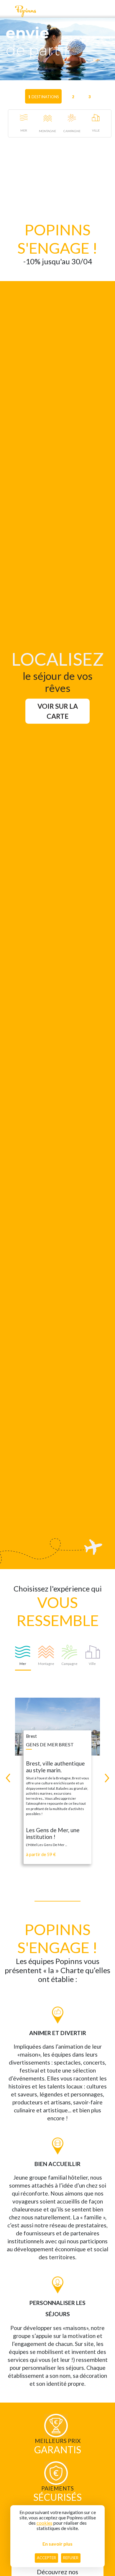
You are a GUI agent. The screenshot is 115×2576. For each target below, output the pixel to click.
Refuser (71, 2558)
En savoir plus (57, 2544)
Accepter (46, 2558)
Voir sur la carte (58, 711)
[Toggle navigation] (7, 11)
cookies (45, 2523)
